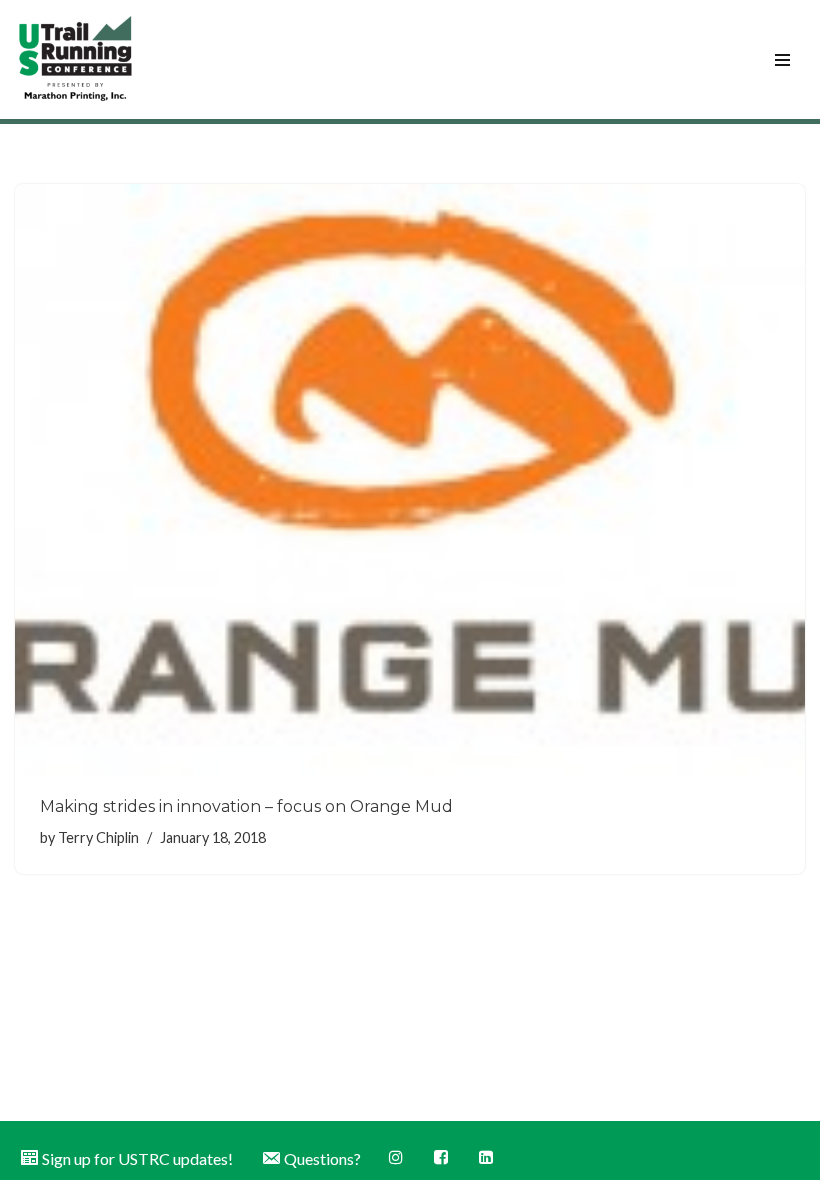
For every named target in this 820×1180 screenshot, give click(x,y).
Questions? (322, 1158)
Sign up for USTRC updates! (137, 1158)
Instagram (397, 1157)
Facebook (442, 1157)
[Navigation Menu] (782, 60)
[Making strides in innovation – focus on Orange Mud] (410, 480)
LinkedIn (487, 1157)
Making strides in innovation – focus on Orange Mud (246, 806)
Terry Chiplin (98, 837)
